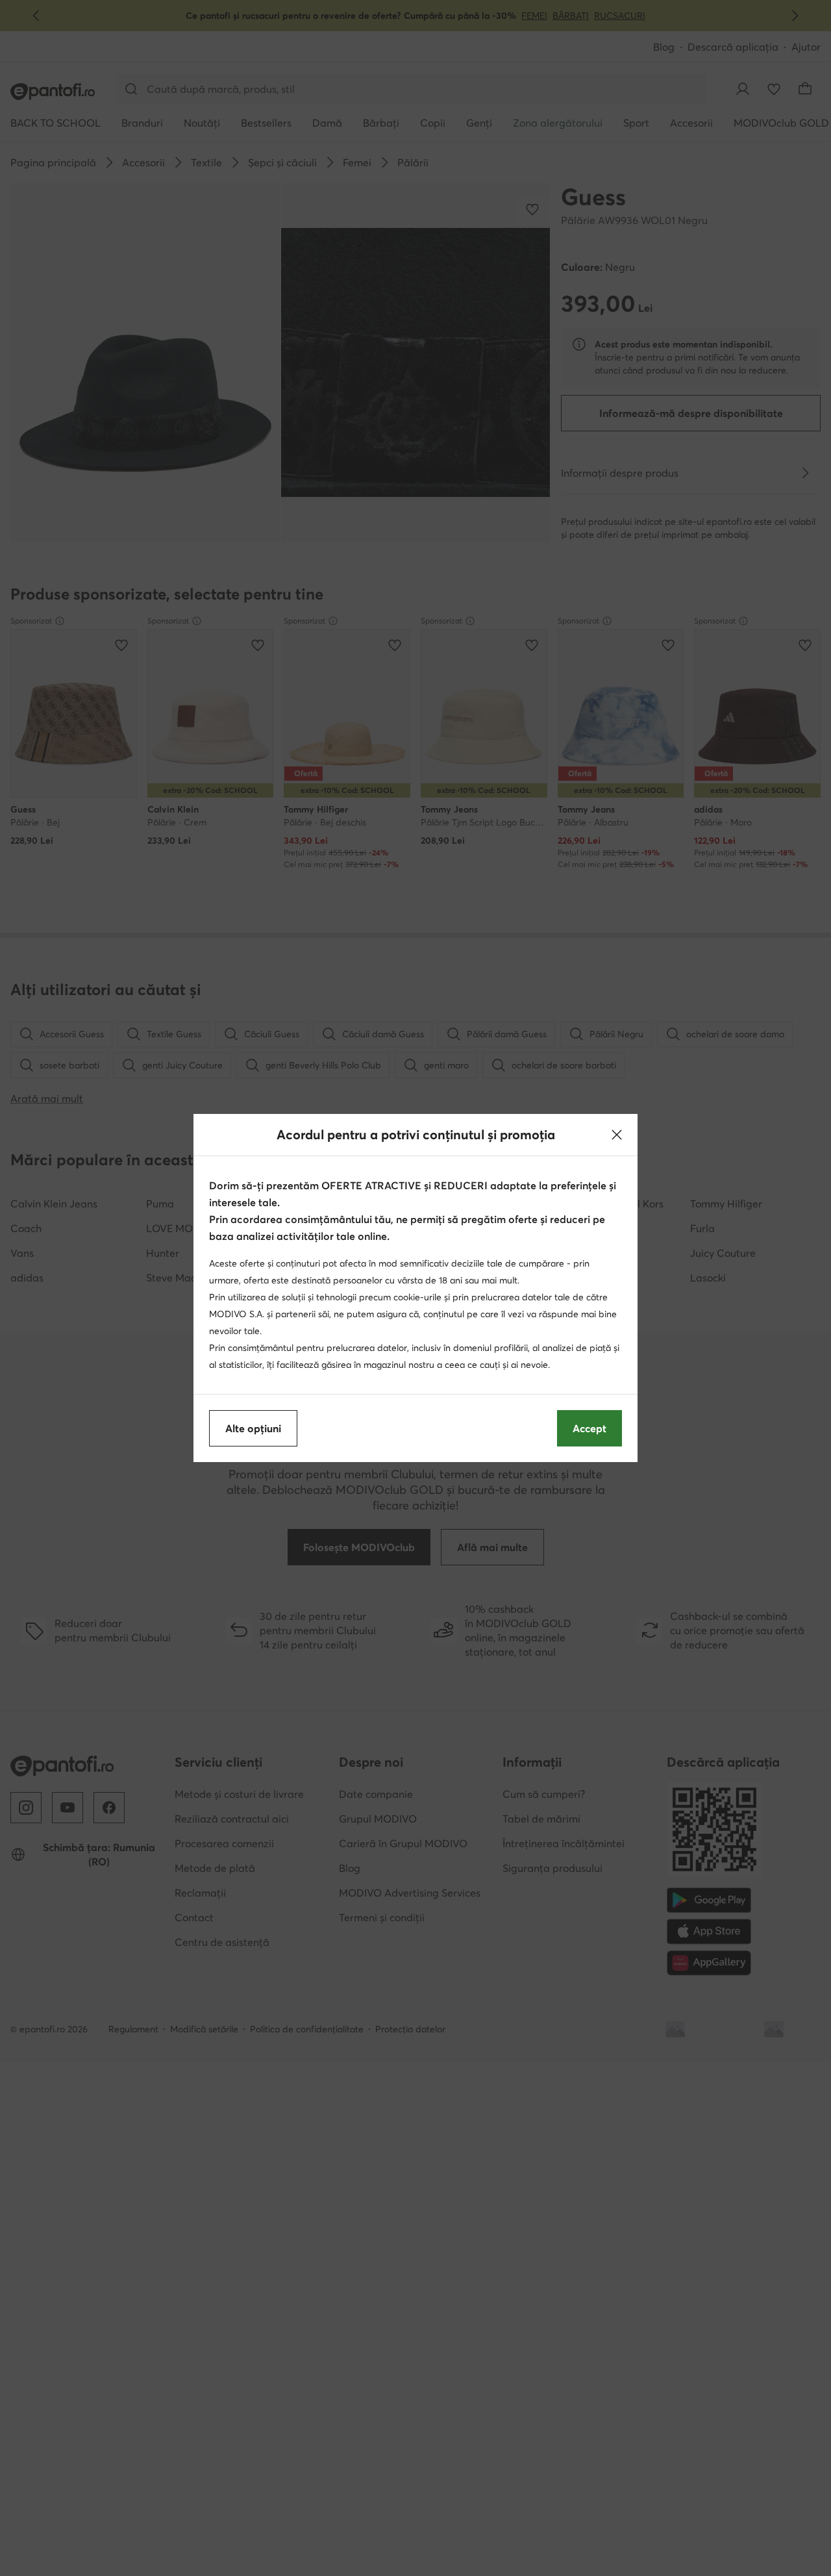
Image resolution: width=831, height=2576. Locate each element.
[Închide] (617, 1135)
